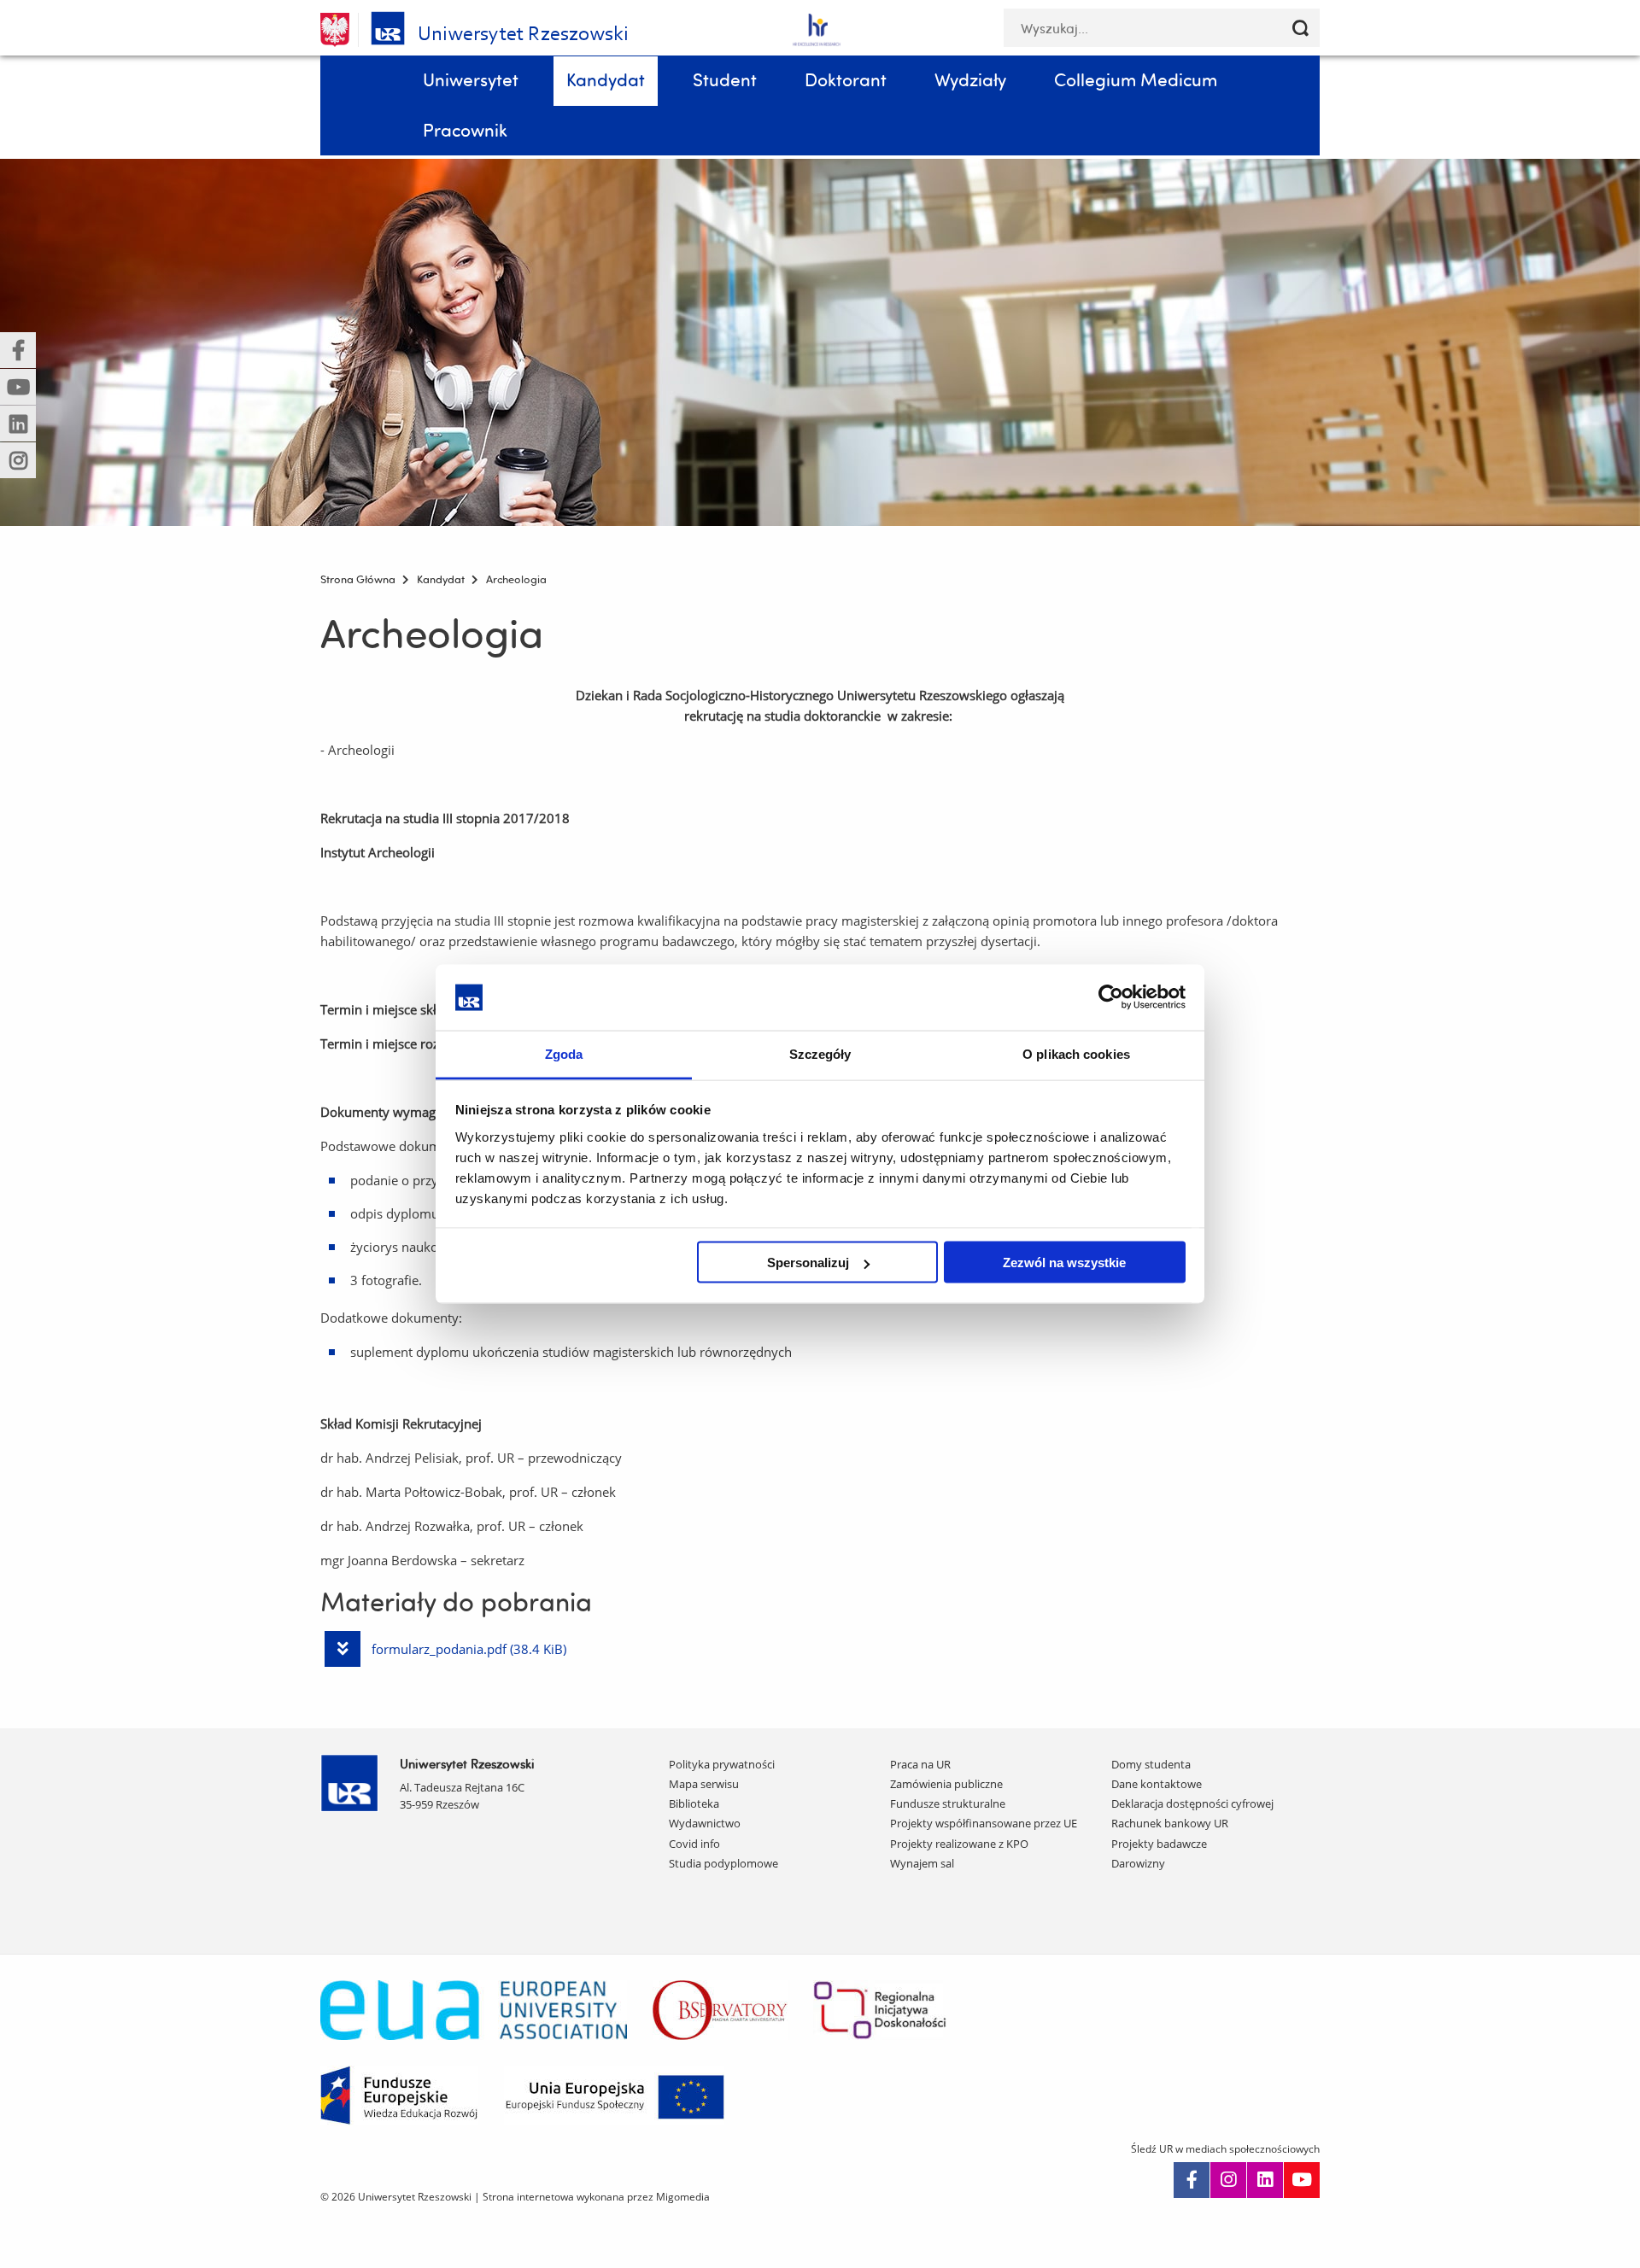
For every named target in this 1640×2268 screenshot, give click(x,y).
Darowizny (1138, 1863)
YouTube (1302, 2180)
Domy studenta (1151, 1764)
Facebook (1192, 2180)
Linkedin (1265, 2180)
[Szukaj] (1300, 28)
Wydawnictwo (705, 1823)
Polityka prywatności (722, 1764)
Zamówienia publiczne (946, 1784)
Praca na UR (920, 1764)
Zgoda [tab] (564, 1053)
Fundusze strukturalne (948, 1803)
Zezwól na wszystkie (1064, 1263)
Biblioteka (694, 1803)
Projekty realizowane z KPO (959, 1844)
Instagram (1228, 2180)
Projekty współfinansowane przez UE (984, 1823)
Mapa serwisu (704, 1784)
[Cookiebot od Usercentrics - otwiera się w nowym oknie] (1111, 997)
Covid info (694, 1844)
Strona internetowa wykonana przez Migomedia (596, 2197)
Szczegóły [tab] (820, 1053)
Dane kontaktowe (1157, 1784)
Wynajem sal (922, 1863)
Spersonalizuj (808, 1263)
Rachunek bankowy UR (1170, 1823)
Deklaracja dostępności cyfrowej (1192, 1803)
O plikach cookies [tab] (1076, 1053)
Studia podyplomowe (723, 1863)
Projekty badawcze (1159, 1844)
